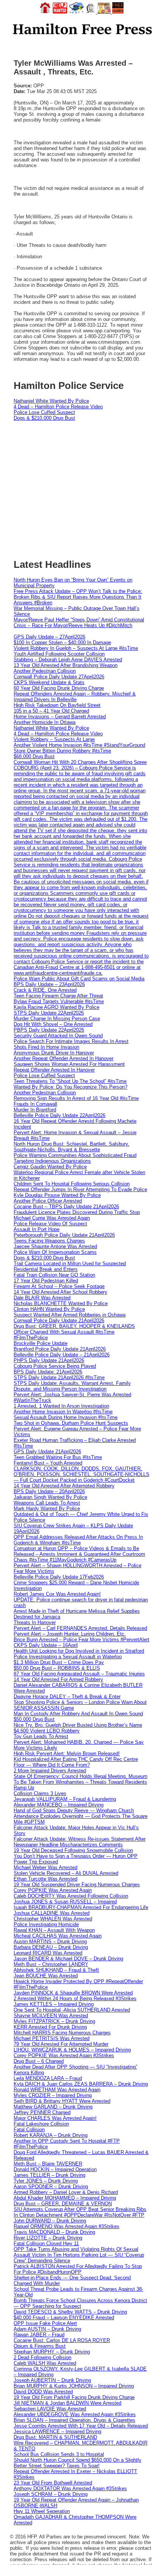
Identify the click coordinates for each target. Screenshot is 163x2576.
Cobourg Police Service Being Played (55, 1366)
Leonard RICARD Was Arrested (48, 1953)
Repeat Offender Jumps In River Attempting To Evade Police (80, 1189)
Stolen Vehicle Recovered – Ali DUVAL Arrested (66, 1873)
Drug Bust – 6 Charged (39, 2061)
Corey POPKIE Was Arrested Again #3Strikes (64, 2055)
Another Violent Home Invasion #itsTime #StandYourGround (79, 745)
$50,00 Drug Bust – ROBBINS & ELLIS (57, 1668)
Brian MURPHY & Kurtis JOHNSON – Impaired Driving (74, 2386)
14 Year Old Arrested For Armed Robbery (58, 1679)
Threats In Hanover (35, 1622)
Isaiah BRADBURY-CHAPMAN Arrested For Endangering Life (81, 1907)
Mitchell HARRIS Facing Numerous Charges (62, 2033)
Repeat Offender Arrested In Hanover (54, 1070)
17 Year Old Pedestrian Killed (46, 1281)
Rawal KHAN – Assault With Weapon (54, 1930)
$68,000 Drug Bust (34, 756)
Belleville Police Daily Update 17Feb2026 (59, 1577)
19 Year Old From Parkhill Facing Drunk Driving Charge (74, 2397)
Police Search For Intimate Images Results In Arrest (71, 1041)
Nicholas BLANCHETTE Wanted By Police (61, 1303)
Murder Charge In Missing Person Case (57, 1019)
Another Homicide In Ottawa (45, 722)
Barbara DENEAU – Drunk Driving (51, 1947)
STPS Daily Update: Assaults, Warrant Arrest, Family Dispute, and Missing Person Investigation (72, 1386)
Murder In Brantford (35, 1110)
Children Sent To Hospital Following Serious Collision (72, 1184)
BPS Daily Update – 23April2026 (49, 984)
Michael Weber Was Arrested (45, 1867)
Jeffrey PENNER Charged (42, 2112)
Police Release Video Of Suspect (50, 1224)
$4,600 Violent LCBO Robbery (47, 1731)
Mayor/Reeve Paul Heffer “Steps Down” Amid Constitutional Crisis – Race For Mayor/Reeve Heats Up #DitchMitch (79, 623)
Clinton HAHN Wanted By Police (49, 1309)
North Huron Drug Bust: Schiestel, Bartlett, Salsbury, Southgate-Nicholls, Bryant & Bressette (71, 1147)
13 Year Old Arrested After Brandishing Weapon (66, 665)
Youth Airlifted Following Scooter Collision (59, 654)
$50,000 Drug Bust (34, 1719)
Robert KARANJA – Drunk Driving (51, 2135)
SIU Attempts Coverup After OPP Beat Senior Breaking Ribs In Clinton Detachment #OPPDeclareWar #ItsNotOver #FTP (80, 2212)
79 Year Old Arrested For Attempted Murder (61, 2044)
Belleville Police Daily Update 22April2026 (60, 1115)
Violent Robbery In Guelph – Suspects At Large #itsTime (76, 648)
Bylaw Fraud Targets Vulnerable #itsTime (59, 1001)
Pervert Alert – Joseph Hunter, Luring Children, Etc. (70, 1634)
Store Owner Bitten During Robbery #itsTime (62, 751)
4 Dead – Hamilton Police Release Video (58, 407)
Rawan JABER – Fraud (39, 2335)
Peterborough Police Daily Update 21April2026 (64, 1235)
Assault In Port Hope (37, 1229)
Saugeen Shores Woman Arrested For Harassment (69, 1064)
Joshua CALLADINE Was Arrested (52, 1913)
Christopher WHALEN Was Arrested (53, 1919)
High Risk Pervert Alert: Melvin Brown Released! (67, 1753)
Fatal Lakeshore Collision (41, 2124)
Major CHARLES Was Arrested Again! (55, 2118)
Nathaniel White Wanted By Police (51, 401)
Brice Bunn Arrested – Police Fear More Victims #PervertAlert (81, 1640)
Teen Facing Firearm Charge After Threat (58, 996)
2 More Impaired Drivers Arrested (50, 1771)
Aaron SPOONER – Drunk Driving (51, 2186)
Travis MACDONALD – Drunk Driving (54, 2232)
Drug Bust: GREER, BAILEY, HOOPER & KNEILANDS (74, 1326)
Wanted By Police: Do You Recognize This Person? (71, 1087)
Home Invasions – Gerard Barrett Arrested (60, 717)
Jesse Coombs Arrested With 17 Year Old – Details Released (81, 2426)
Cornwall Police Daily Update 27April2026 (59, 677)
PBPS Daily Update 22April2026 (49, 1030)
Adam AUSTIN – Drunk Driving (47, 2329)
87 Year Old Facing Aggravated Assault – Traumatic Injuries (79, 1674)
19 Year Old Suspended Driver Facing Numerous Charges (77, 1885)
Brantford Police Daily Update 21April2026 (60, 1349)
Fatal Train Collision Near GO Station (54, 1275)
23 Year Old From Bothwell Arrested (53, 2483)
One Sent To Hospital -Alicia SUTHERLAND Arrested (72, 2010)
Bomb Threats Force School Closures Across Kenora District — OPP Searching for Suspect (80, 2303)
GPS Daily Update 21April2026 (47, 1452)
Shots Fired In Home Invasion (46, 1047)
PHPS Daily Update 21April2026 (49, 1360)
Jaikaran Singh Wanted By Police (50, 1497)
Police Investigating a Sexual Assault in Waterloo (68, 1657)
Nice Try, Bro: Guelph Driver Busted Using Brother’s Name (78, 1725)
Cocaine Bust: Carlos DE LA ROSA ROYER (62, 2340)
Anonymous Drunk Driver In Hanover (54, 1053)
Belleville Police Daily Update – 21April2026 (62, 1355)
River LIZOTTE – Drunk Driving (48, 2238)
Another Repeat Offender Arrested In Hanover (63, 1058)
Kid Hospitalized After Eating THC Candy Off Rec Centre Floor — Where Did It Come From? (76, 1762)
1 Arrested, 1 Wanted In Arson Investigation (61, 1406)
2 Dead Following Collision (42, 2357)
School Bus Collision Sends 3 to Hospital (59, 2454)
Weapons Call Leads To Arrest (47, 1503)
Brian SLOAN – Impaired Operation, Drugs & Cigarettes (74, 2420)
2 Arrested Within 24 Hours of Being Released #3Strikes (75, 1998)
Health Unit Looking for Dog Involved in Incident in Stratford (79, 1651)
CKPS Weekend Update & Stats (49, 682)
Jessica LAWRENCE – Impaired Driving (57, 2431)
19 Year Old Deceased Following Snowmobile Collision (73, 1850)
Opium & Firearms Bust (40, 2346)
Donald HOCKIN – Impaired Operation (55, 2169)
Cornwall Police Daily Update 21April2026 (59, 1320)
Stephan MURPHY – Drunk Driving (52, 2352)
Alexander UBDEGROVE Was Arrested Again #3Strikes (75, 2414)
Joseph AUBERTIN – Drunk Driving (52, 2380)
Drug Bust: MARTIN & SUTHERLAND (55, 2437)
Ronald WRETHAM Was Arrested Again (57, 2090)
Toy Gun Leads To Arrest (41, 1736)
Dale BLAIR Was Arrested (42, 1298)
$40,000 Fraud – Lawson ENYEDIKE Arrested (64, 2318)
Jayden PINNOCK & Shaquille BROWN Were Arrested (73, 1993)
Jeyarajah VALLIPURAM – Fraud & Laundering (65, 1799)
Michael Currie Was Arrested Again (52, 1218)
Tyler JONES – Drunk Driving (46, 2181)
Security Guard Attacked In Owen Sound (58, 1036)
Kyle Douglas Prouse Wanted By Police (57, 1195)
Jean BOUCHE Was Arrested (46, 1976)
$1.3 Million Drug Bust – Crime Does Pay (59, 1662)
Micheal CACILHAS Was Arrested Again (58, 1936)
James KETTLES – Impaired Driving (54, 2004)
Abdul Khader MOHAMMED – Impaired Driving (65, 2198)
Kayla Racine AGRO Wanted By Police (56, 1007)
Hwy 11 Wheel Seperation (42, 2511)
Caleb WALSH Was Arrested (45, 2363)
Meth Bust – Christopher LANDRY (51, 1964)
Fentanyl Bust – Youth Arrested (48, 1463)
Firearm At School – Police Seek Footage (59, 1286)
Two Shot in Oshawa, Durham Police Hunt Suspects (71, 1423)
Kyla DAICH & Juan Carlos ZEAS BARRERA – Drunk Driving (81, 2084)
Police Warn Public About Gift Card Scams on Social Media (79, 979)
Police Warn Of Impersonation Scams (55, 1252)
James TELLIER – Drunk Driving (49, 2175)
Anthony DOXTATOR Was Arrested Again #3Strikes (70, 2488)
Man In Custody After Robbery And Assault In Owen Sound (78, 1714)
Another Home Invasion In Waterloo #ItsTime (63, 1412)
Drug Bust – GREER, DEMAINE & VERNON (63, 2204)
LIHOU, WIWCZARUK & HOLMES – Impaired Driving (72, 2050)
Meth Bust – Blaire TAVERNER (48, 2164)
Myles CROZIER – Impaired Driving (53, 2095)
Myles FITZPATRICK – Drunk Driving (54, 2021)
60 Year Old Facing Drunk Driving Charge (59, 688)
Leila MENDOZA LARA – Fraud (48, 2078)
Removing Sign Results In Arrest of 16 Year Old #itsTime (76, 1098)
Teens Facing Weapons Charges (49, 1241)
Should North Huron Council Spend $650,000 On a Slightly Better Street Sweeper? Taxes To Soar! (78, 2463)
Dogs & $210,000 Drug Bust (44, 418)
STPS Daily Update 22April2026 (49, 1013)
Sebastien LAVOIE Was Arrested (50, 2409)
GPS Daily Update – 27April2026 (49, 637)
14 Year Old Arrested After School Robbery (60, 1292)
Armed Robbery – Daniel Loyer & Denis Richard (66, 2192)
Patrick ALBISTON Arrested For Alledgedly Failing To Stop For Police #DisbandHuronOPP (78, 2269)
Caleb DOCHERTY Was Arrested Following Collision (71, 1896)
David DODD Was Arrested (43, 2392)
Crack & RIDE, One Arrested (45, 990)
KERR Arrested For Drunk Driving (50, 2027)
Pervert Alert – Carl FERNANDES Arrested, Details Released (80, 1628)
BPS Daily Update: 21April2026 (48, 1372)
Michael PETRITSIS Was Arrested (52, 2038)
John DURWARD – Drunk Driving (50, 2221)
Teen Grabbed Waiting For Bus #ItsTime (58, 1457)
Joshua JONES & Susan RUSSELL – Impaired (65, 1902)
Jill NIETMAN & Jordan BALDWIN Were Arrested (67, 2403)
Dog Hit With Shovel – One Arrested (53, 1024)
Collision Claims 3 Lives (40, 1793)
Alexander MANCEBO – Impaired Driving (59, 1805)
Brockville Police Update (41, 1343)
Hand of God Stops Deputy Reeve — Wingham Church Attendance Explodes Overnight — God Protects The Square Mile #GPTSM (81, 1816)
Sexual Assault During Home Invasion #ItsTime (66, 1417)
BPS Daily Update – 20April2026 (49, 1491)
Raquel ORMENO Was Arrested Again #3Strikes (67, 2226)
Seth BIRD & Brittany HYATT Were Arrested (62, 2101)
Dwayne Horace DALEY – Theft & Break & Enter (67, 1697)
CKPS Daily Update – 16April (46, 1645)
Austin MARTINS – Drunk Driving (50, 1941)
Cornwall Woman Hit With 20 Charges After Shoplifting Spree (80, 762)
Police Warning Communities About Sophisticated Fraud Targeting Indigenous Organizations (75, 1158)
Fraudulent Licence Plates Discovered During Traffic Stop (77, 1212)
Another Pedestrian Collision (45, 671)
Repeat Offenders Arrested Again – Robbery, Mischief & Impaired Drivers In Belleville (75, 697)
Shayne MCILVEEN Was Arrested (51, 2016)
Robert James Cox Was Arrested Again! (57, 1594)
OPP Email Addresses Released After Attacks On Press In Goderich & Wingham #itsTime (78, 1540)
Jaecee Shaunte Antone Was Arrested (55, 1246)
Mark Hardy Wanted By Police (47, 1508)
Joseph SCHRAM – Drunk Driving (51, 2494)
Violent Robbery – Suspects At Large (54, 739)
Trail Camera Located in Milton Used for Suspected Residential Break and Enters (70, 1266)
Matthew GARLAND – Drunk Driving (53, 2107)
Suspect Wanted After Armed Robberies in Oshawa (70, 1315)
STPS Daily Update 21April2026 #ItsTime (59, 1377)
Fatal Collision (29, 2130)
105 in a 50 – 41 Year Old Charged (51, 711)
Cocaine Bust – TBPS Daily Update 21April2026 (66, 1207)
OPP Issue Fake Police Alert (45, 2323)
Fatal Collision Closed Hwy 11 (46, 2243)
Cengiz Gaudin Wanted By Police (50, 1167)
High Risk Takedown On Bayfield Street (57, 705)
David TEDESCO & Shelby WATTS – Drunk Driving (70, 2312)
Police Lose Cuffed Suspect (44, 412)
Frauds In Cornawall (35, 1104)
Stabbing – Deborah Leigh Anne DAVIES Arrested (68, 660)
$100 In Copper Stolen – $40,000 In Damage (62, 642)
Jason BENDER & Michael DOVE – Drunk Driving (68, 1959)
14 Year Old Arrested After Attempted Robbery (64, 1486)
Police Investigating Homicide (46, 1924)
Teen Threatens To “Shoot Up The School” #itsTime (70, 1081)
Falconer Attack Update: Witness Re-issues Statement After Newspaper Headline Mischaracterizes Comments (80, 1842)
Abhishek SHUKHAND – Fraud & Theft (56, 1970)
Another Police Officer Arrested (48, 1201)
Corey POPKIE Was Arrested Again (53, 1890)
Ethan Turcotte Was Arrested (45, 1879)
